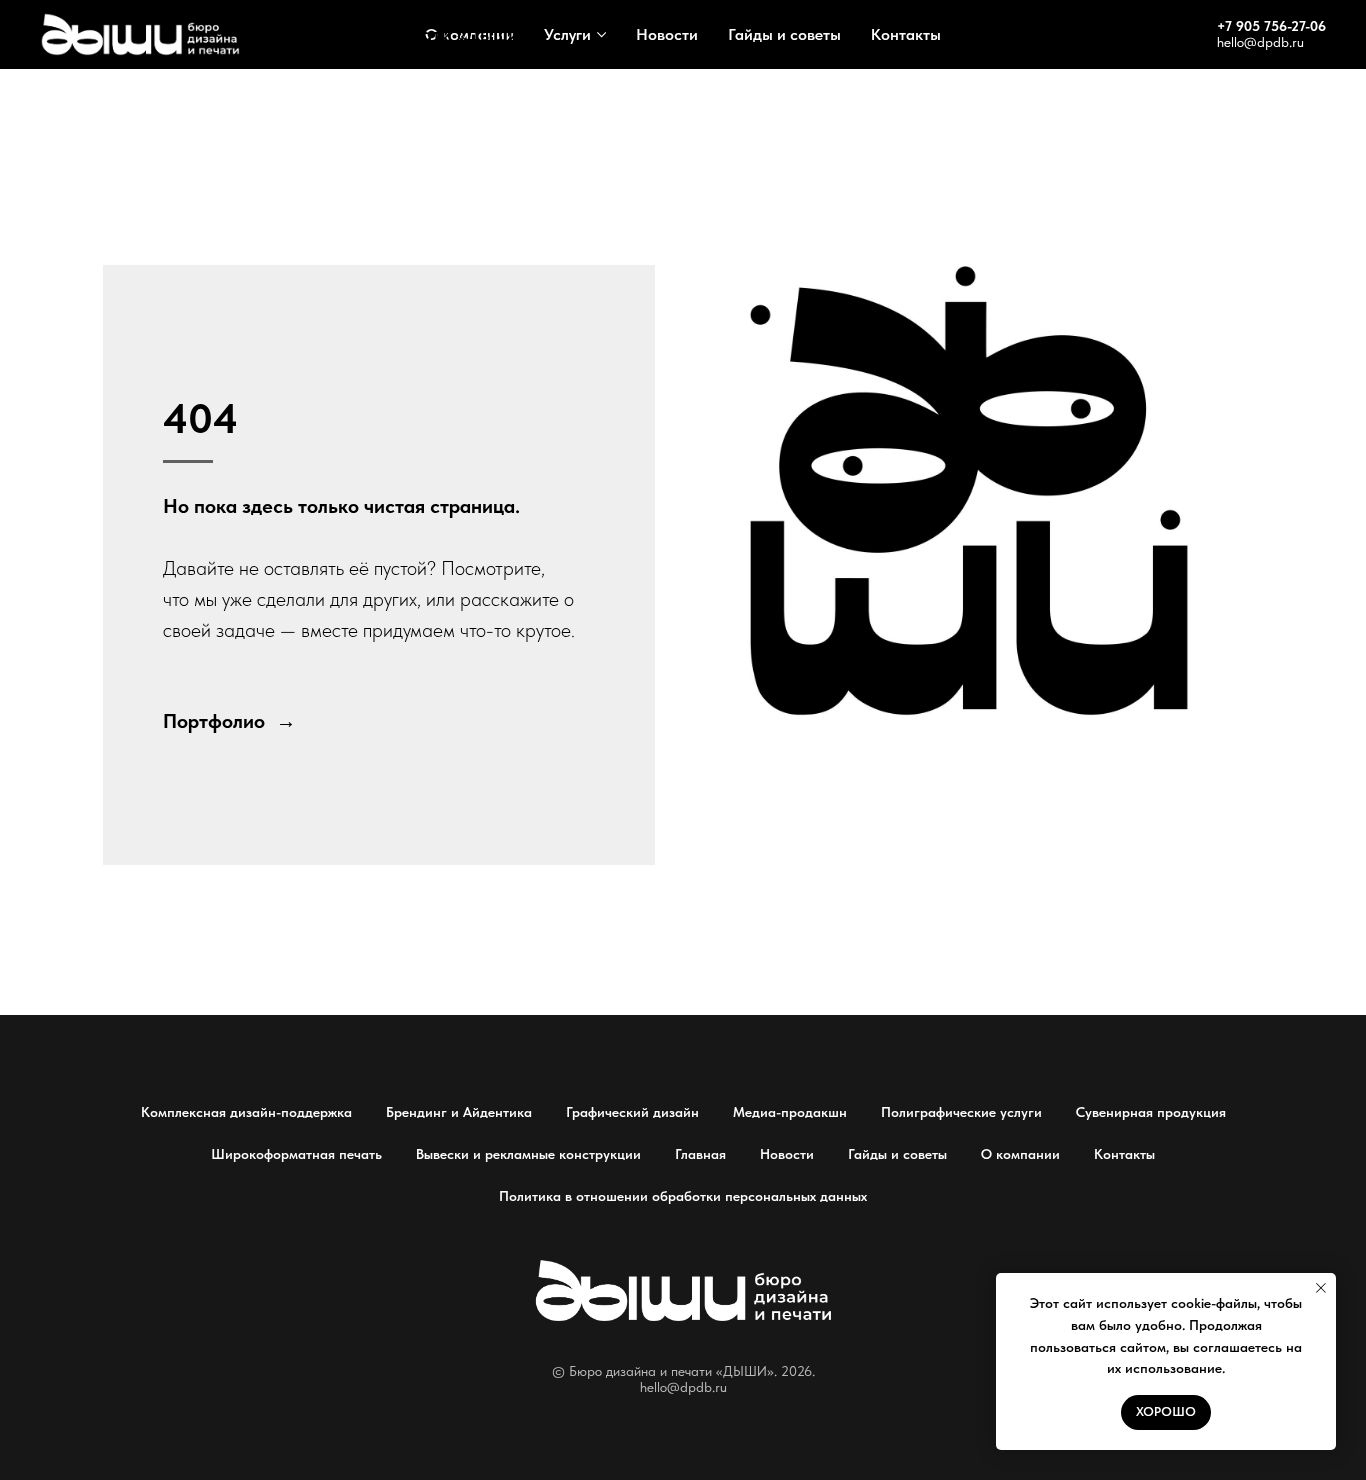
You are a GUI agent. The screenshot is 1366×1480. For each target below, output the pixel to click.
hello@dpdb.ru (1260, 42)
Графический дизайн (632, 1112)
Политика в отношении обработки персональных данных (683, 1196)
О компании (1020, 1154)
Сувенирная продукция (1151, 1112)
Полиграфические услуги (961, 1112)
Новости (667, 34)
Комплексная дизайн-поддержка (246, 1112)
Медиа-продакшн (790, 1112)
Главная (700, 1154)
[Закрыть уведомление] (1321, 1288)
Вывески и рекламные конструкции (528, 1154)
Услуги (567, 34)
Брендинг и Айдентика (459, 1112)
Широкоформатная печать (296, 1154)
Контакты (906, 34)
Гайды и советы (784, 34)
